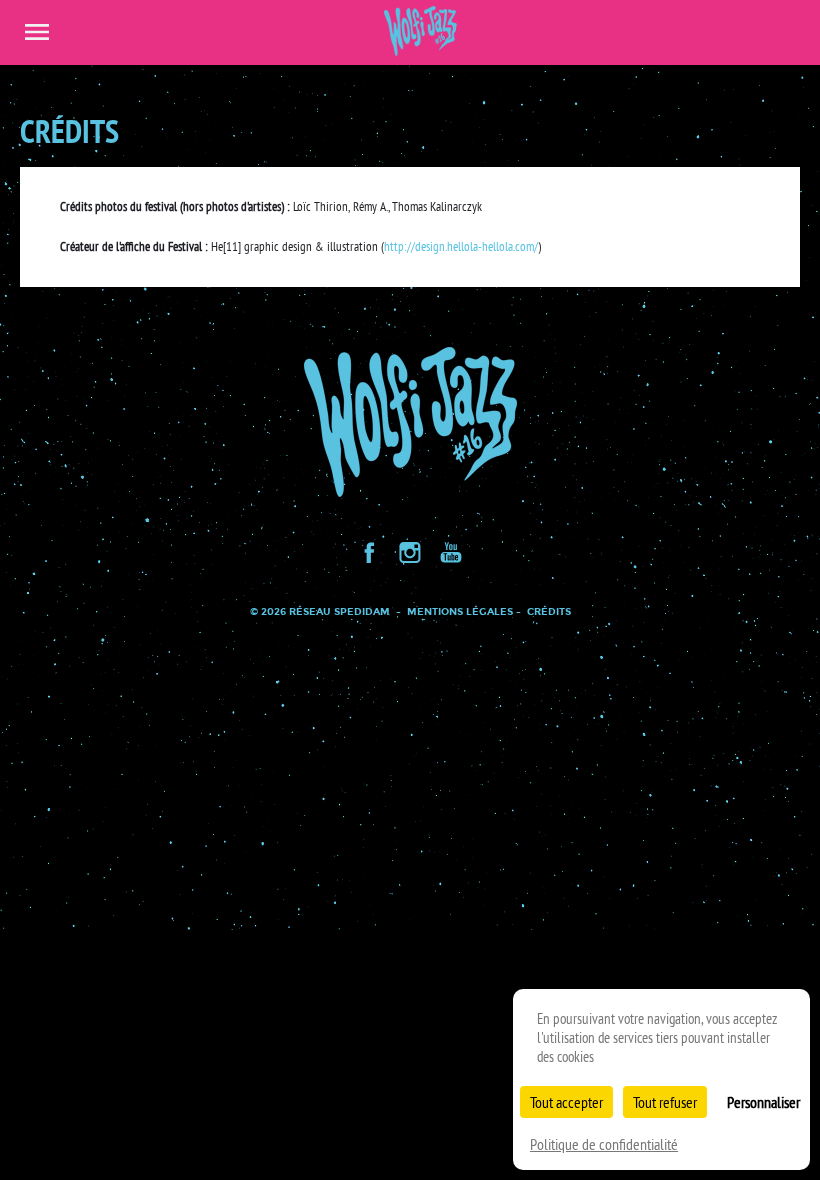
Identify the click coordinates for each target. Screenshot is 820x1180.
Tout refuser (665, 1102)
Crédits (549, 611)
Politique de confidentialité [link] (604, 1144)
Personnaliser (763, 1102)
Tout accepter (566, 1102)
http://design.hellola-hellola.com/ (461, 246)
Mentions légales (460, 611)
